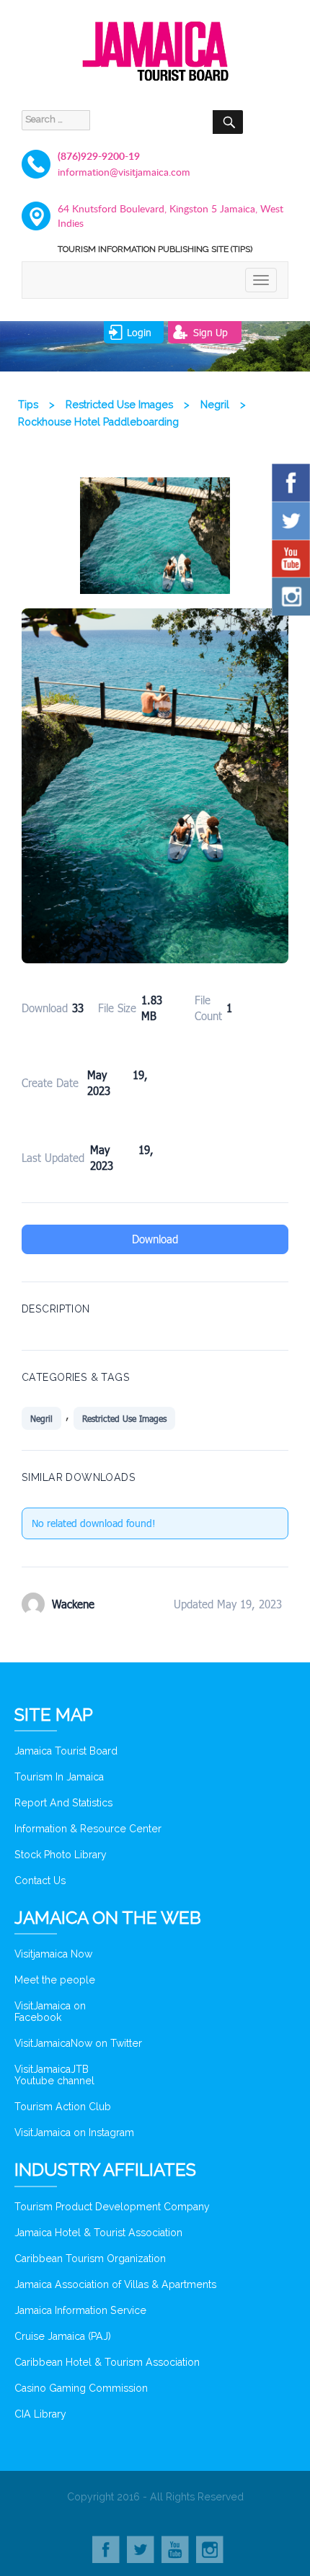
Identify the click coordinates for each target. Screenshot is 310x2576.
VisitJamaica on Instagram (74, 2133)
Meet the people (55, 1980)
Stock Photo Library (61, 1855)
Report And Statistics (63, 1803)
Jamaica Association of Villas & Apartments (115, 2284)
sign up (211, 332)
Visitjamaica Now (53, 1954)
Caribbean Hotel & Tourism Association (107, 2362)
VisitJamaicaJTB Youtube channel (54, 2075)
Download (155, 1239)
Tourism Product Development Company (112, 2207)
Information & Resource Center (88, 1829)
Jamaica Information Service (80, 2310)
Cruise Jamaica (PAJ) (63, 2336)
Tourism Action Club (63, 2107)
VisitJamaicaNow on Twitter (78, 2043)
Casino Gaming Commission (81, 2388)
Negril (41, 1418)
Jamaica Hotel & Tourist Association (98, 2233)
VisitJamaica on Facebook (50, 2012)
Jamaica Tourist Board (66, 1751)
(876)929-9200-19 (99, 156)
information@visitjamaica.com (124, 172)
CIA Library (40, 2414)
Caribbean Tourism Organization (90, 2258)
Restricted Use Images (124, 1418)
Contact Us (40, 1881)
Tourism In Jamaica (59, 1777)
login (139, 332)
